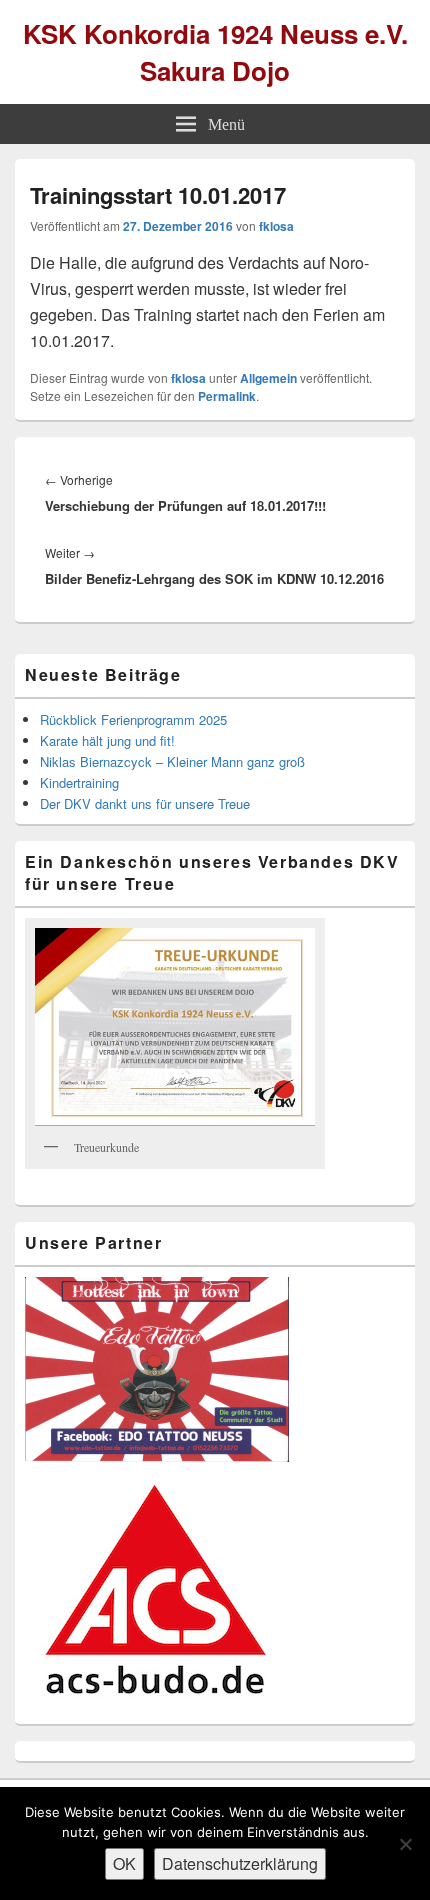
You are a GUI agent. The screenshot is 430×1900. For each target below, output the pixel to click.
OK (124, 1863)
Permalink (227, 396)
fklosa (276, 226)
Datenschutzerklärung (240, 1863)
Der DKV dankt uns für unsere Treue (145, 803)
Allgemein (268, 378)
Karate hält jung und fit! (107, 740)
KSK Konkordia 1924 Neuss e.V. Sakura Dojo (215, 52)
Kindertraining (79, 782)
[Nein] (405, 1844)
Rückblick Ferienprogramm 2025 (133, 719)
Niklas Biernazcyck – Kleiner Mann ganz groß (172, 761)
